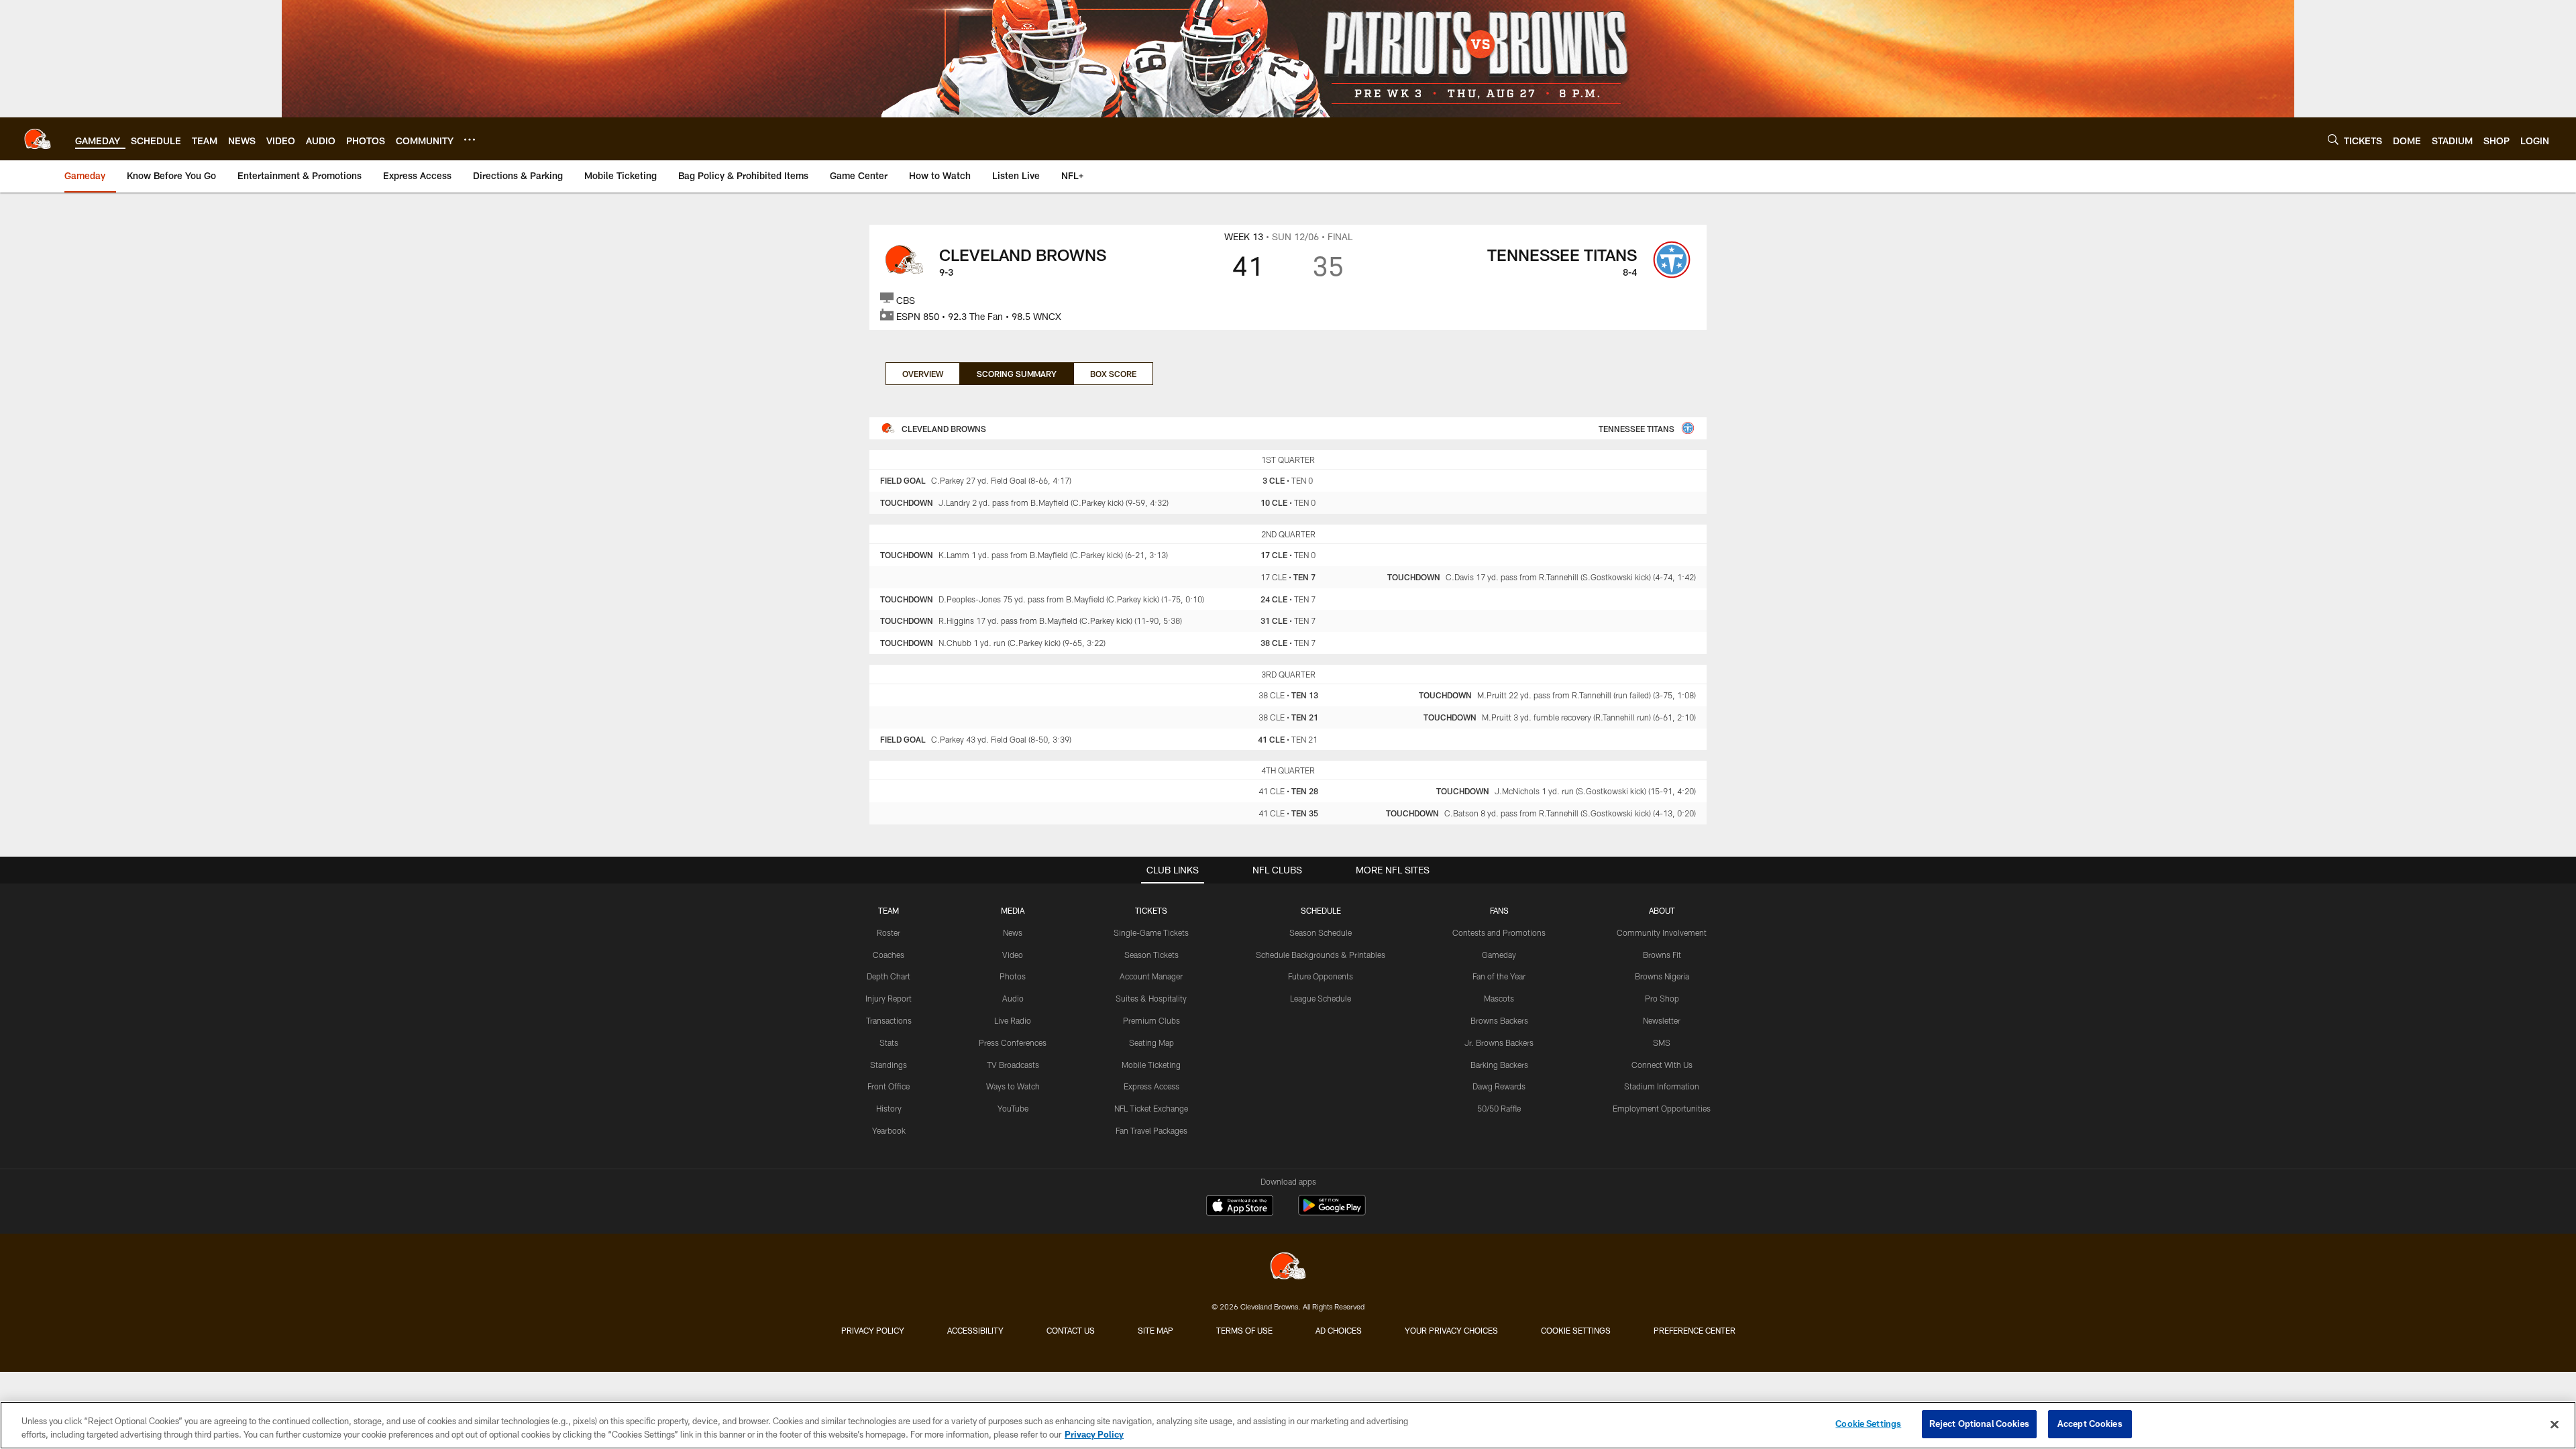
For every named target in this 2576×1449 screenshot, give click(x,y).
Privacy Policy (873, 1330)
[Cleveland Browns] (1288, 1268)
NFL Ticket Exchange (1151, 1108)
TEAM (889, 910)
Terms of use (1244, 1330)
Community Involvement (1662, 932)
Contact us (1071, 1330)
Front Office (889, 1086)
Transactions (889, 1020)
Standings (889, 1065)
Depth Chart (889, 976)
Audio (1013, 998)
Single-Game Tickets (1151, 932)
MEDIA (1013, 910)
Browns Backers (1499, 1020)
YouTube (1013, 1108)
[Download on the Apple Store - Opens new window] (1240, 1207)
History (889, 1108)
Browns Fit (1662, 955)
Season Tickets (1151, 955)
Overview (923, 374)
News (1013, 932)
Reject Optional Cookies (1979, 1424)
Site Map (1156, 1330)
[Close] (2555, 1424)
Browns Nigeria (1662, 976)
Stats (889, 1042)
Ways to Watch (1013, 1086)
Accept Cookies (2090, 1424)
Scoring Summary (1017, 374)
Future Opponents (1321, 976)
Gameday (1499, 955)
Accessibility (975, 1330)
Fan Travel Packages (1151, 1130)
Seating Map (1151, 1042)
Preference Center (1695, 1330)
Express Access (1151, 1086)
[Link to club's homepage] (38, 139)
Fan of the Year (1499, 976)
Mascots (1499, 998)
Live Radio (1013, 1020)
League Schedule (1321, 998)
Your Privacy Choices (1451, 1330)
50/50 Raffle (1499, 1108)
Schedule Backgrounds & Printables (1321, 955)
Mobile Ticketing (1151, 1065)
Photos (1013, 976)
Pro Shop (1662, 998)
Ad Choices (1339, 1330)
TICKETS (1151, 910)
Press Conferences (1013, 1042)
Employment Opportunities (1662, 1108)
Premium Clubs (1151, 1020)
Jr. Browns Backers (1499, 1042)
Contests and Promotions (1499, 932)
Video (1013, 955)
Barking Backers (1499, 1065)
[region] (1288, 1425)
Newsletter (1662, 1020)
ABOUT (1662, 910)
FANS (1499, 910)
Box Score (1113, 374)
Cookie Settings (1576, 1330)
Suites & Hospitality (1151, 998)
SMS (1662, 1042)
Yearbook (889, 1130)
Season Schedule (1321, 932)
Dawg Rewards (1499, 1086)
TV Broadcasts (1013, 1065)
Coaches (889, 955)
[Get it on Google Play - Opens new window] (1332, 1212)
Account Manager (1151, 976)
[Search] (2333, 139)
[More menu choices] (470, 140)
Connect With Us (1662, 1065)
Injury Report (889, 998)
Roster (889, 932)
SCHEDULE (1321, 910)
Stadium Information (1662, 1086)
